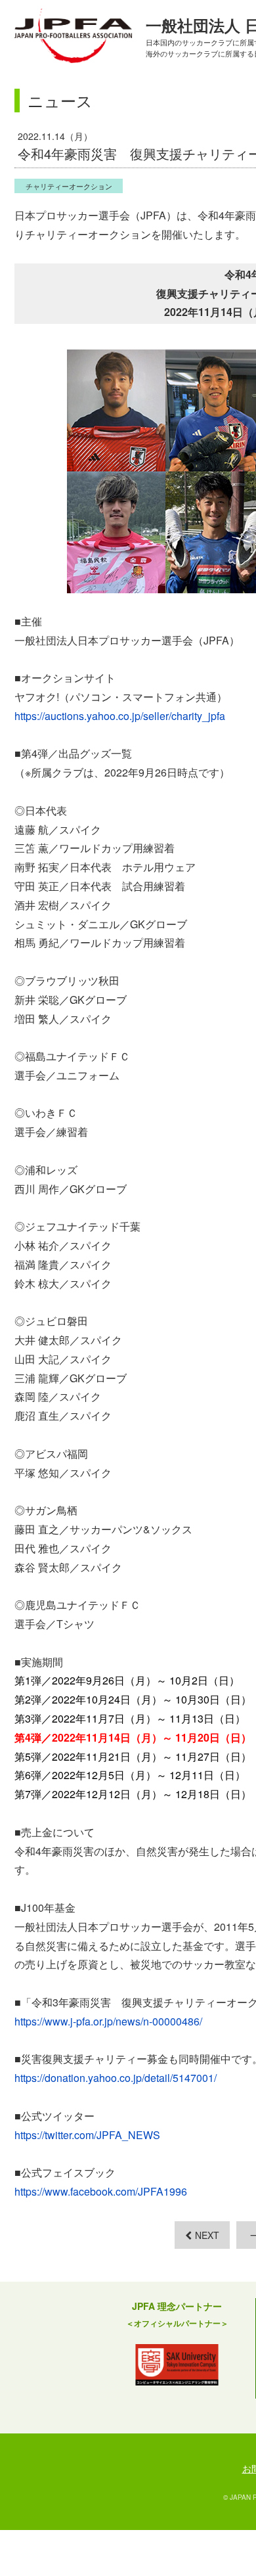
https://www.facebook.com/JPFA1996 (101, 2191)
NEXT (207, 2235)
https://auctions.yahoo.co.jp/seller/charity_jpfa (120, 716)
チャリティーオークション (69, 186)
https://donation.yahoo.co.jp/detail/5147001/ (116, 2078)
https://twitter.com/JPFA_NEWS (87, 2135)
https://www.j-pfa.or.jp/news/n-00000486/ (108, 2021)
